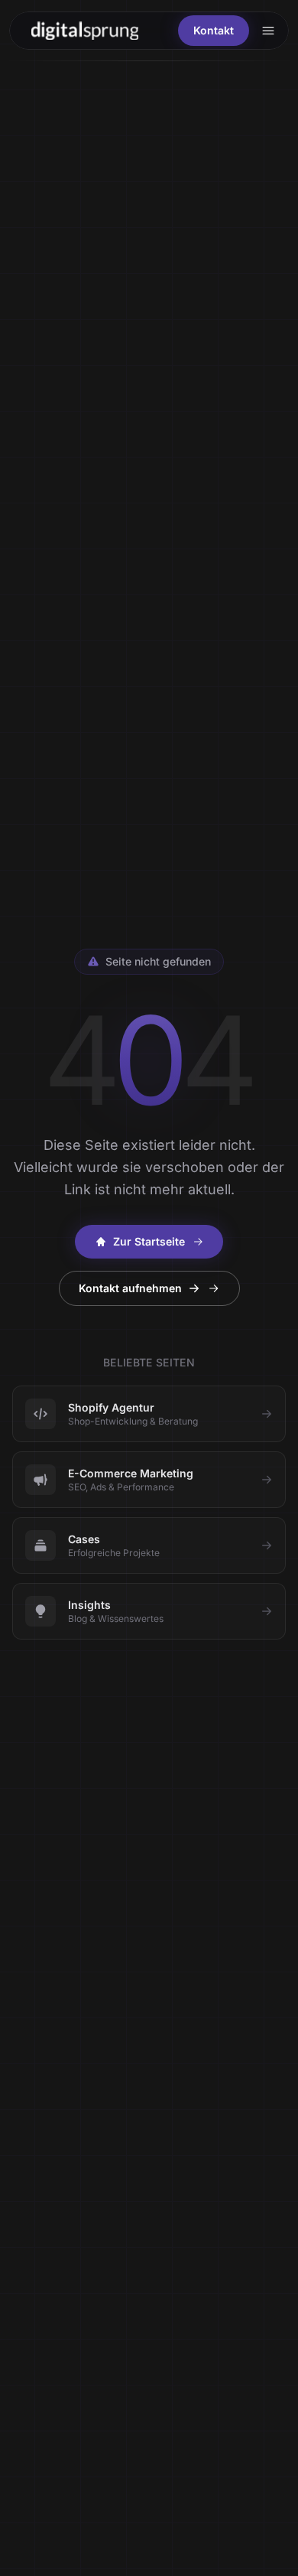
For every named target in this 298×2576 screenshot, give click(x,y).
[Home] (85, 30)
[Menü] (268, 31)
